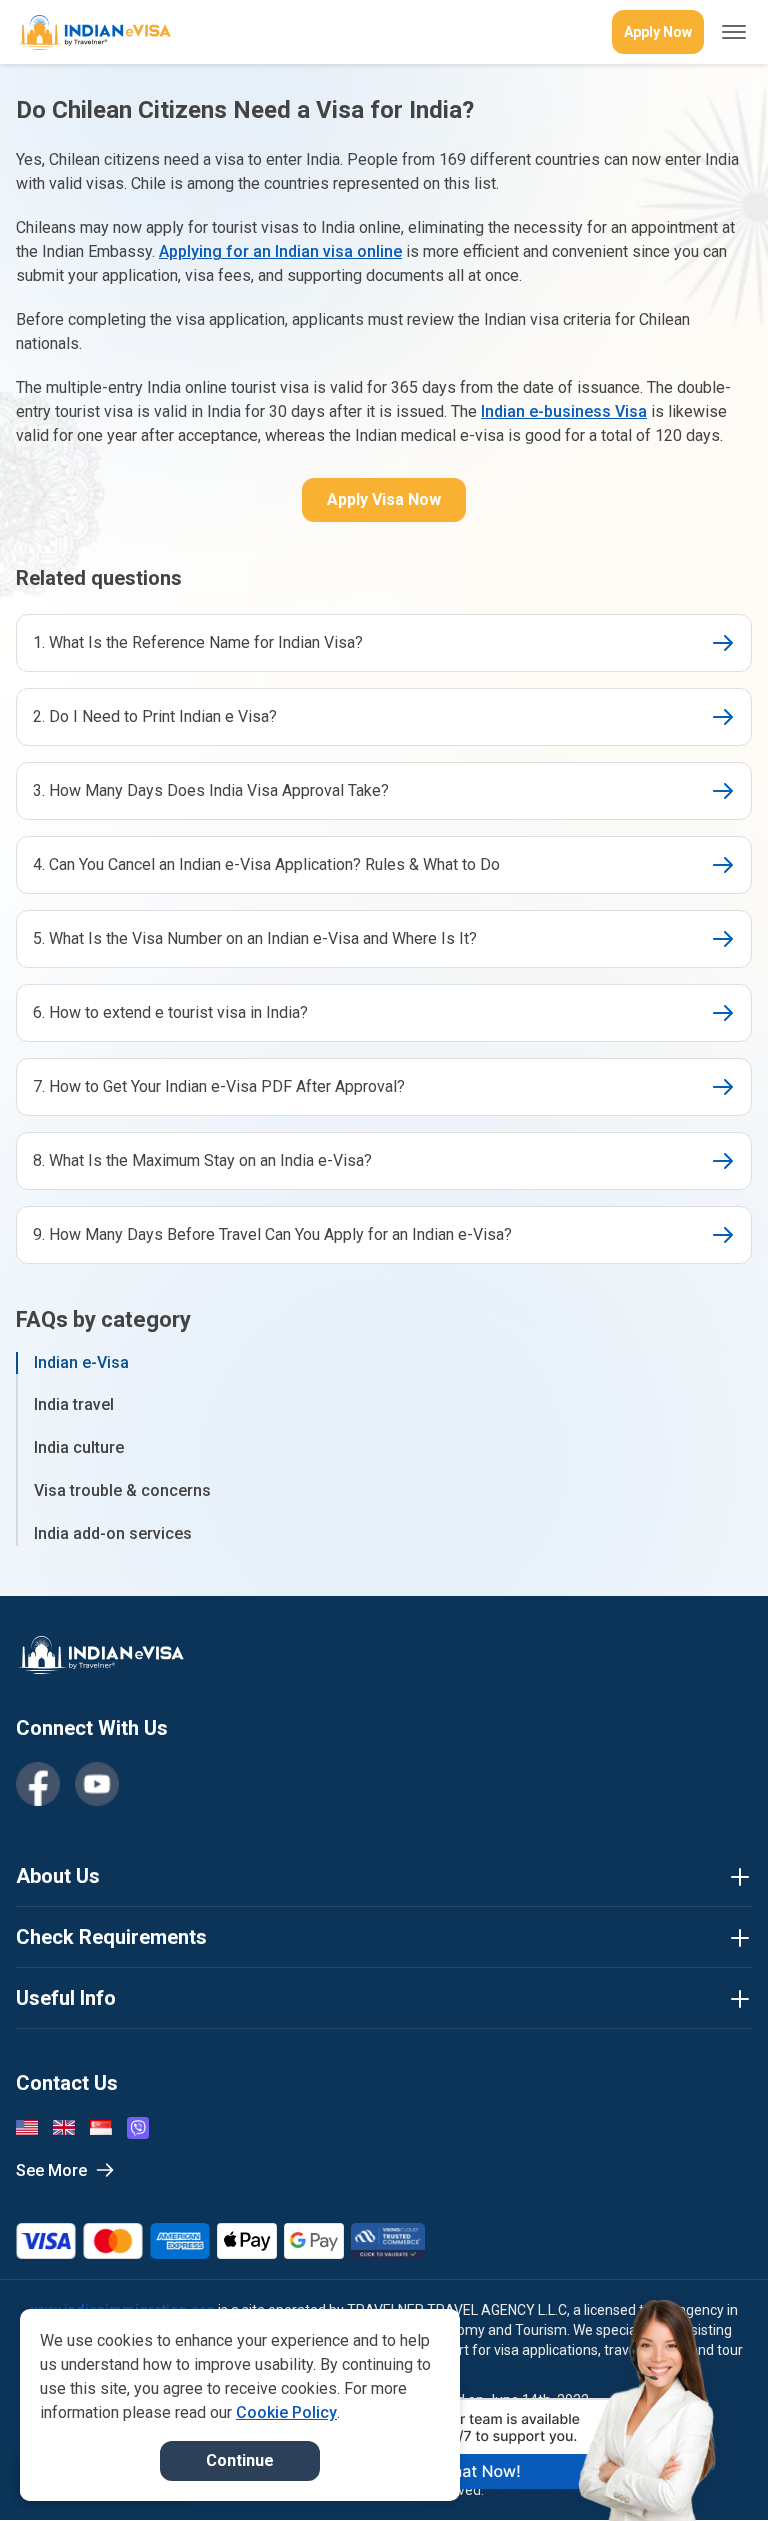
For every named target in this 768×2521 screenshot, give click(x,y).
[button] (710, 2468)
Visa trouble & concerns (122, 1490)
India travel (74, 1404)
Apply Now (658, 32)
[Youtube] (97, 1784)
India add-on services (113, 1533)
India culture (79, 1447)
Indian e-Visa (81, 1362)
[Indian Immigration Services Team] (93, 32)
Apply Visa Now (384, 499)
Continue (240, 2460)
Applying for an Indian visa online (280, 251)
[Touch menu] (734, 32)
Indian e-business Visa (564, 411)
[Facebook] (38, 1784)
